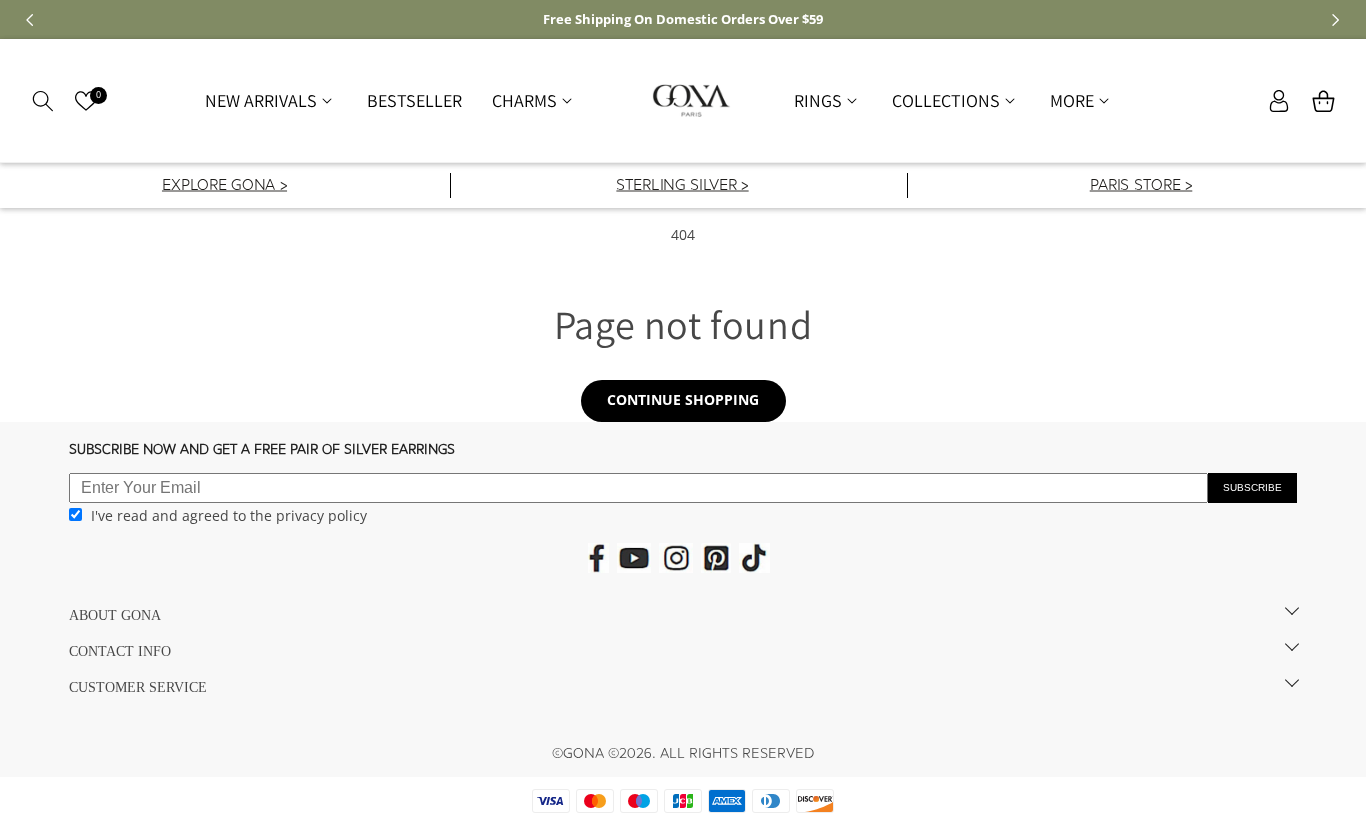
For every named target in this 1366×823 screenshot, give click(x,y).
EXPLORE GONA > (224, 186)
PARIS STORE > (1140, 186)
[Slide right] (1336, 20)
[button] (271, 100)
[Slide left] (30, 20)
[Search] (42, 101)
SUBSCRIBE (1252, 487)
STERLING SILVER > (682, 186)
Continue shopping (683, 399)
